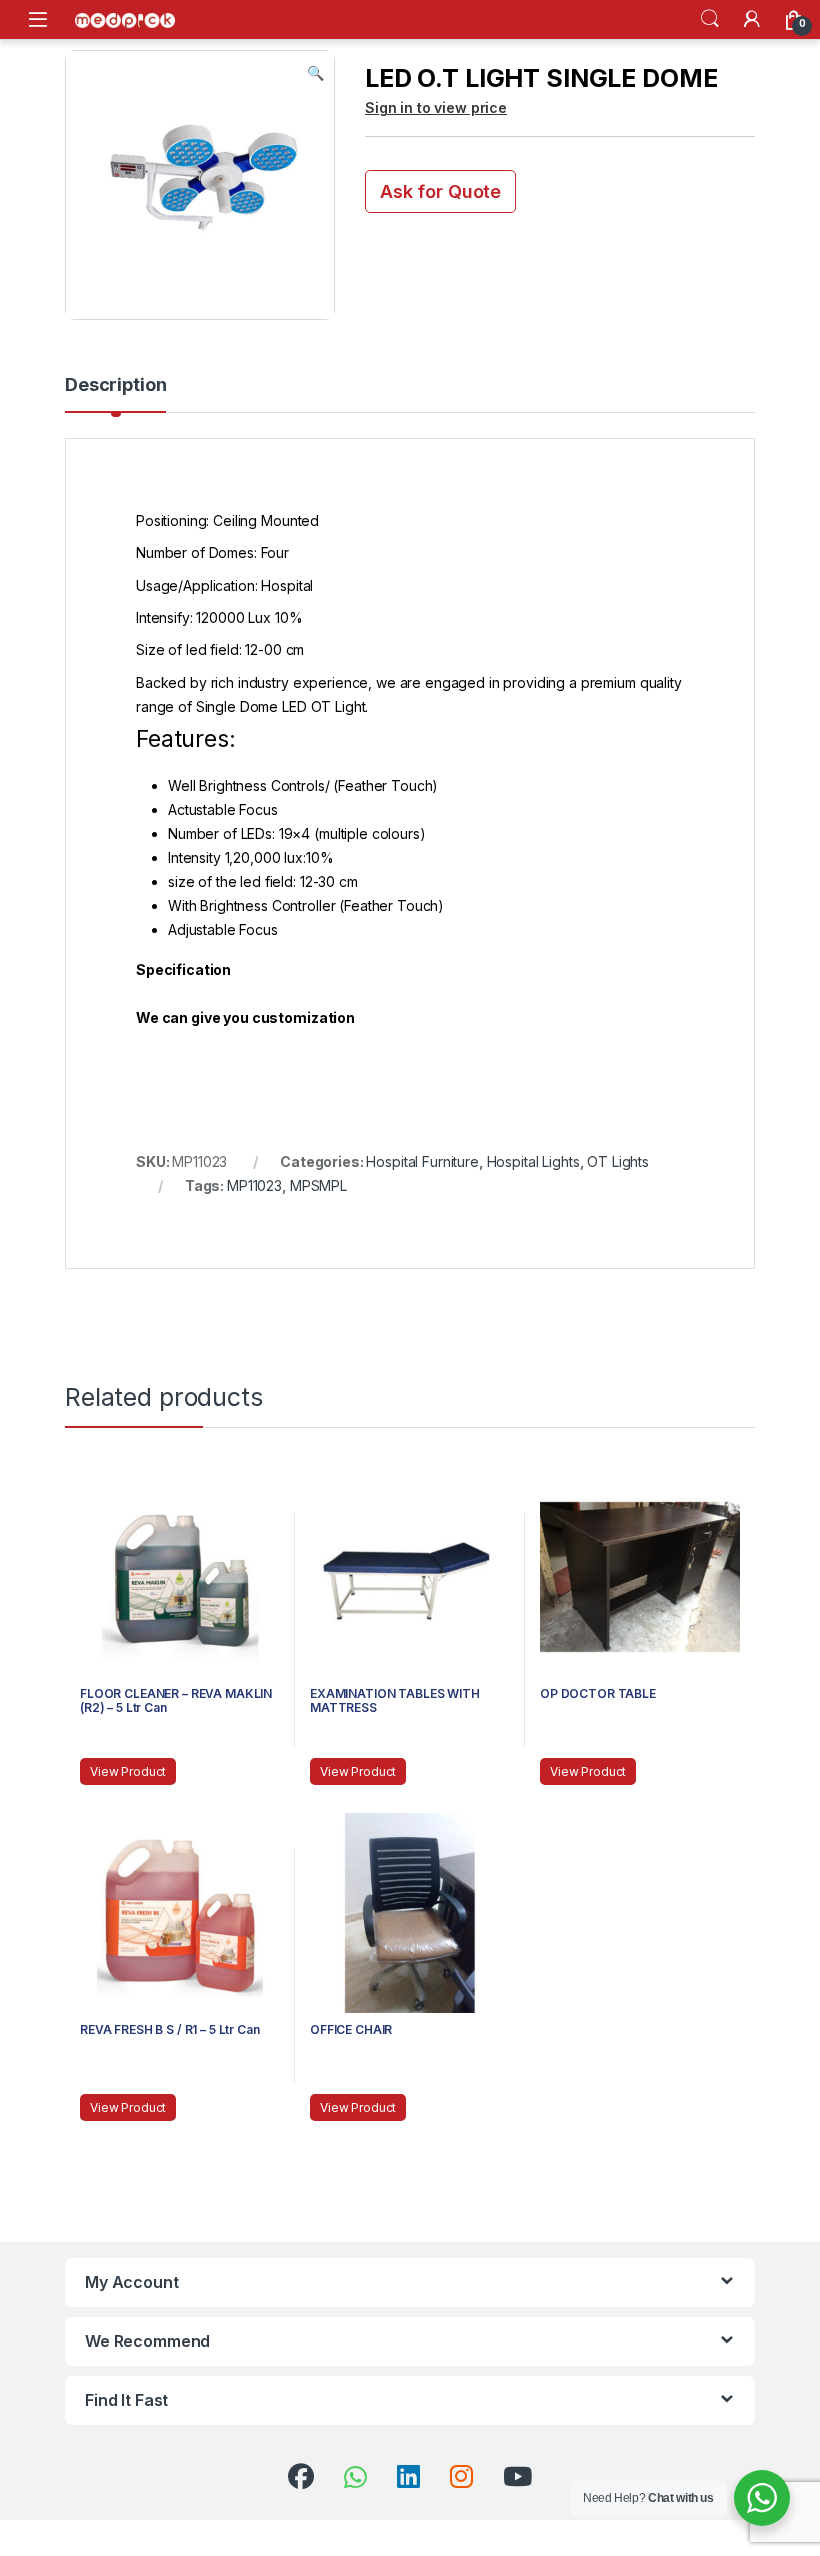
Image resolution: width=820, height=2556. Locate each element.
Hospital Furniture (422, 1161)
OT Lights (618, 1161)
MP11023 (254, 1185)
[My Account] (752, 19)
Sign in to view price (436, 107)
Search (710, 19)
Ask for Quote (440, 191)
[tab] (115, 394)
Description (115, 385)
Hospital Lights (533, 1161)
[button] (315, 73)
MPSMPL (318, 1185)
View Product (128, 1771)
